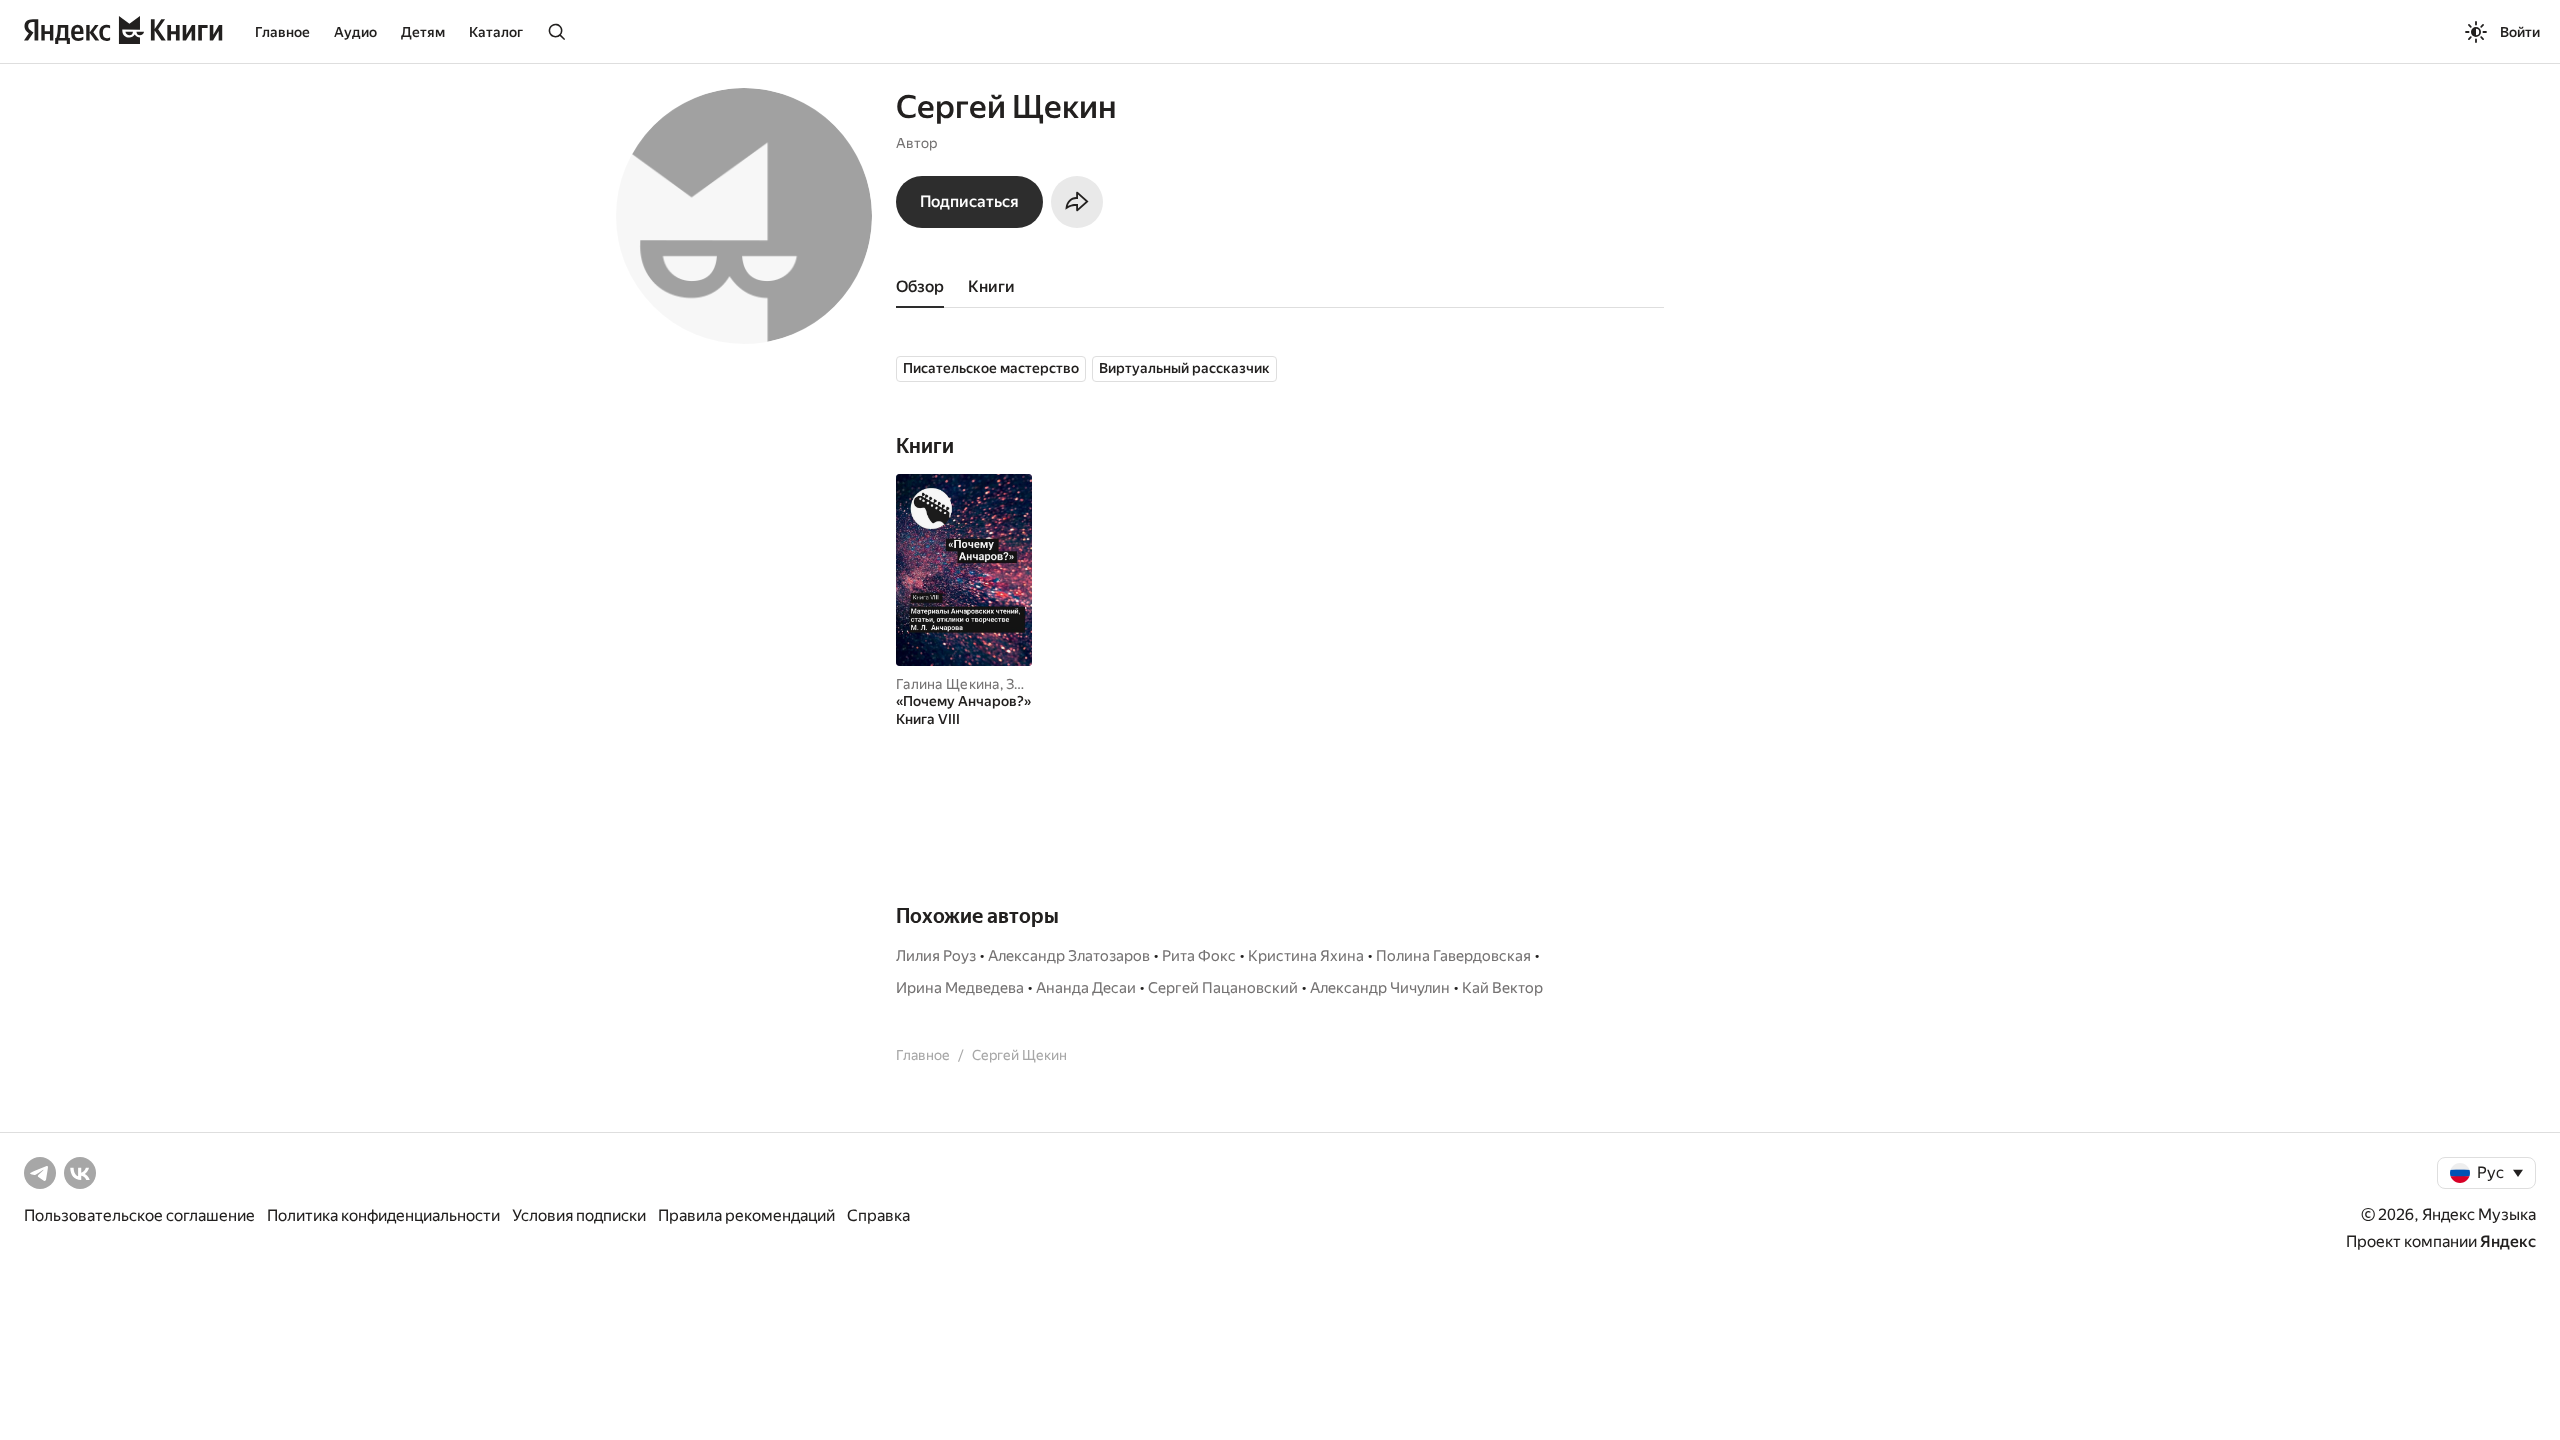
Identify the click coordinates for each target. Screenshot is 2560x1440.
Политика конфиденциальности (383, 1215)
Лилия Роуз (936, 956)
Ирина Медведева (960, 988)
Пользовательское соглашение (139, 1215)
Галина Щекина (948, 684)
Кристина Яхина (1306, 956)
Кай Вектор (1502, 988)
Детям (423, 32)
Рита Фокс (1199, 956)
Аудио (355, 32)
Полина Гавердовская (1453, 956)
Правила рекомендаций (746, 1215)
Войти (2520, 32)
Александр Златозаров (1069, 956)
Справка (878, 1215)
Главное (282, 32)
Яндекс (2508, 1241)
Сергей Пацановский (1223, 988)
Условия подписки (579, 1215)
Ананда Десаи (1086, 988)
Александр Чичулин (1380, 988)
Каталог (496, 32)
